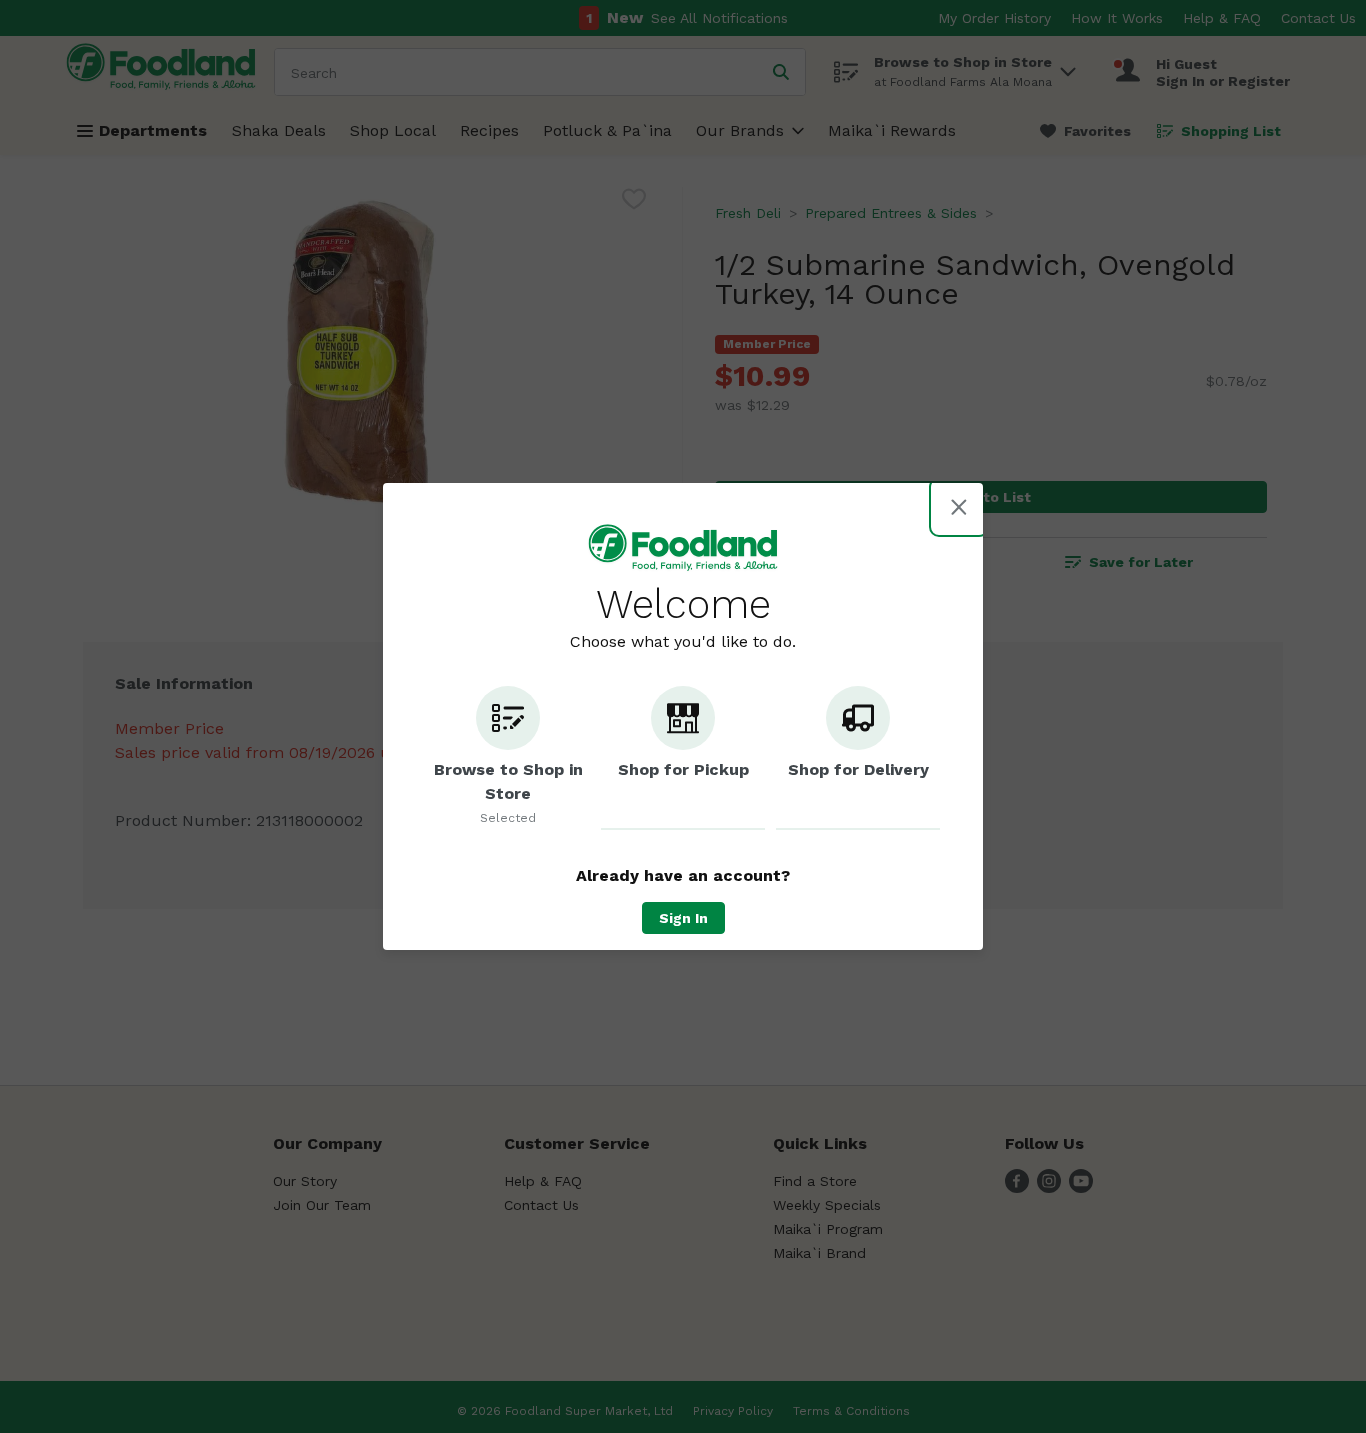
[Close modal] (959, 507)
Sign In (683, 918)
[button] (508, 758)
